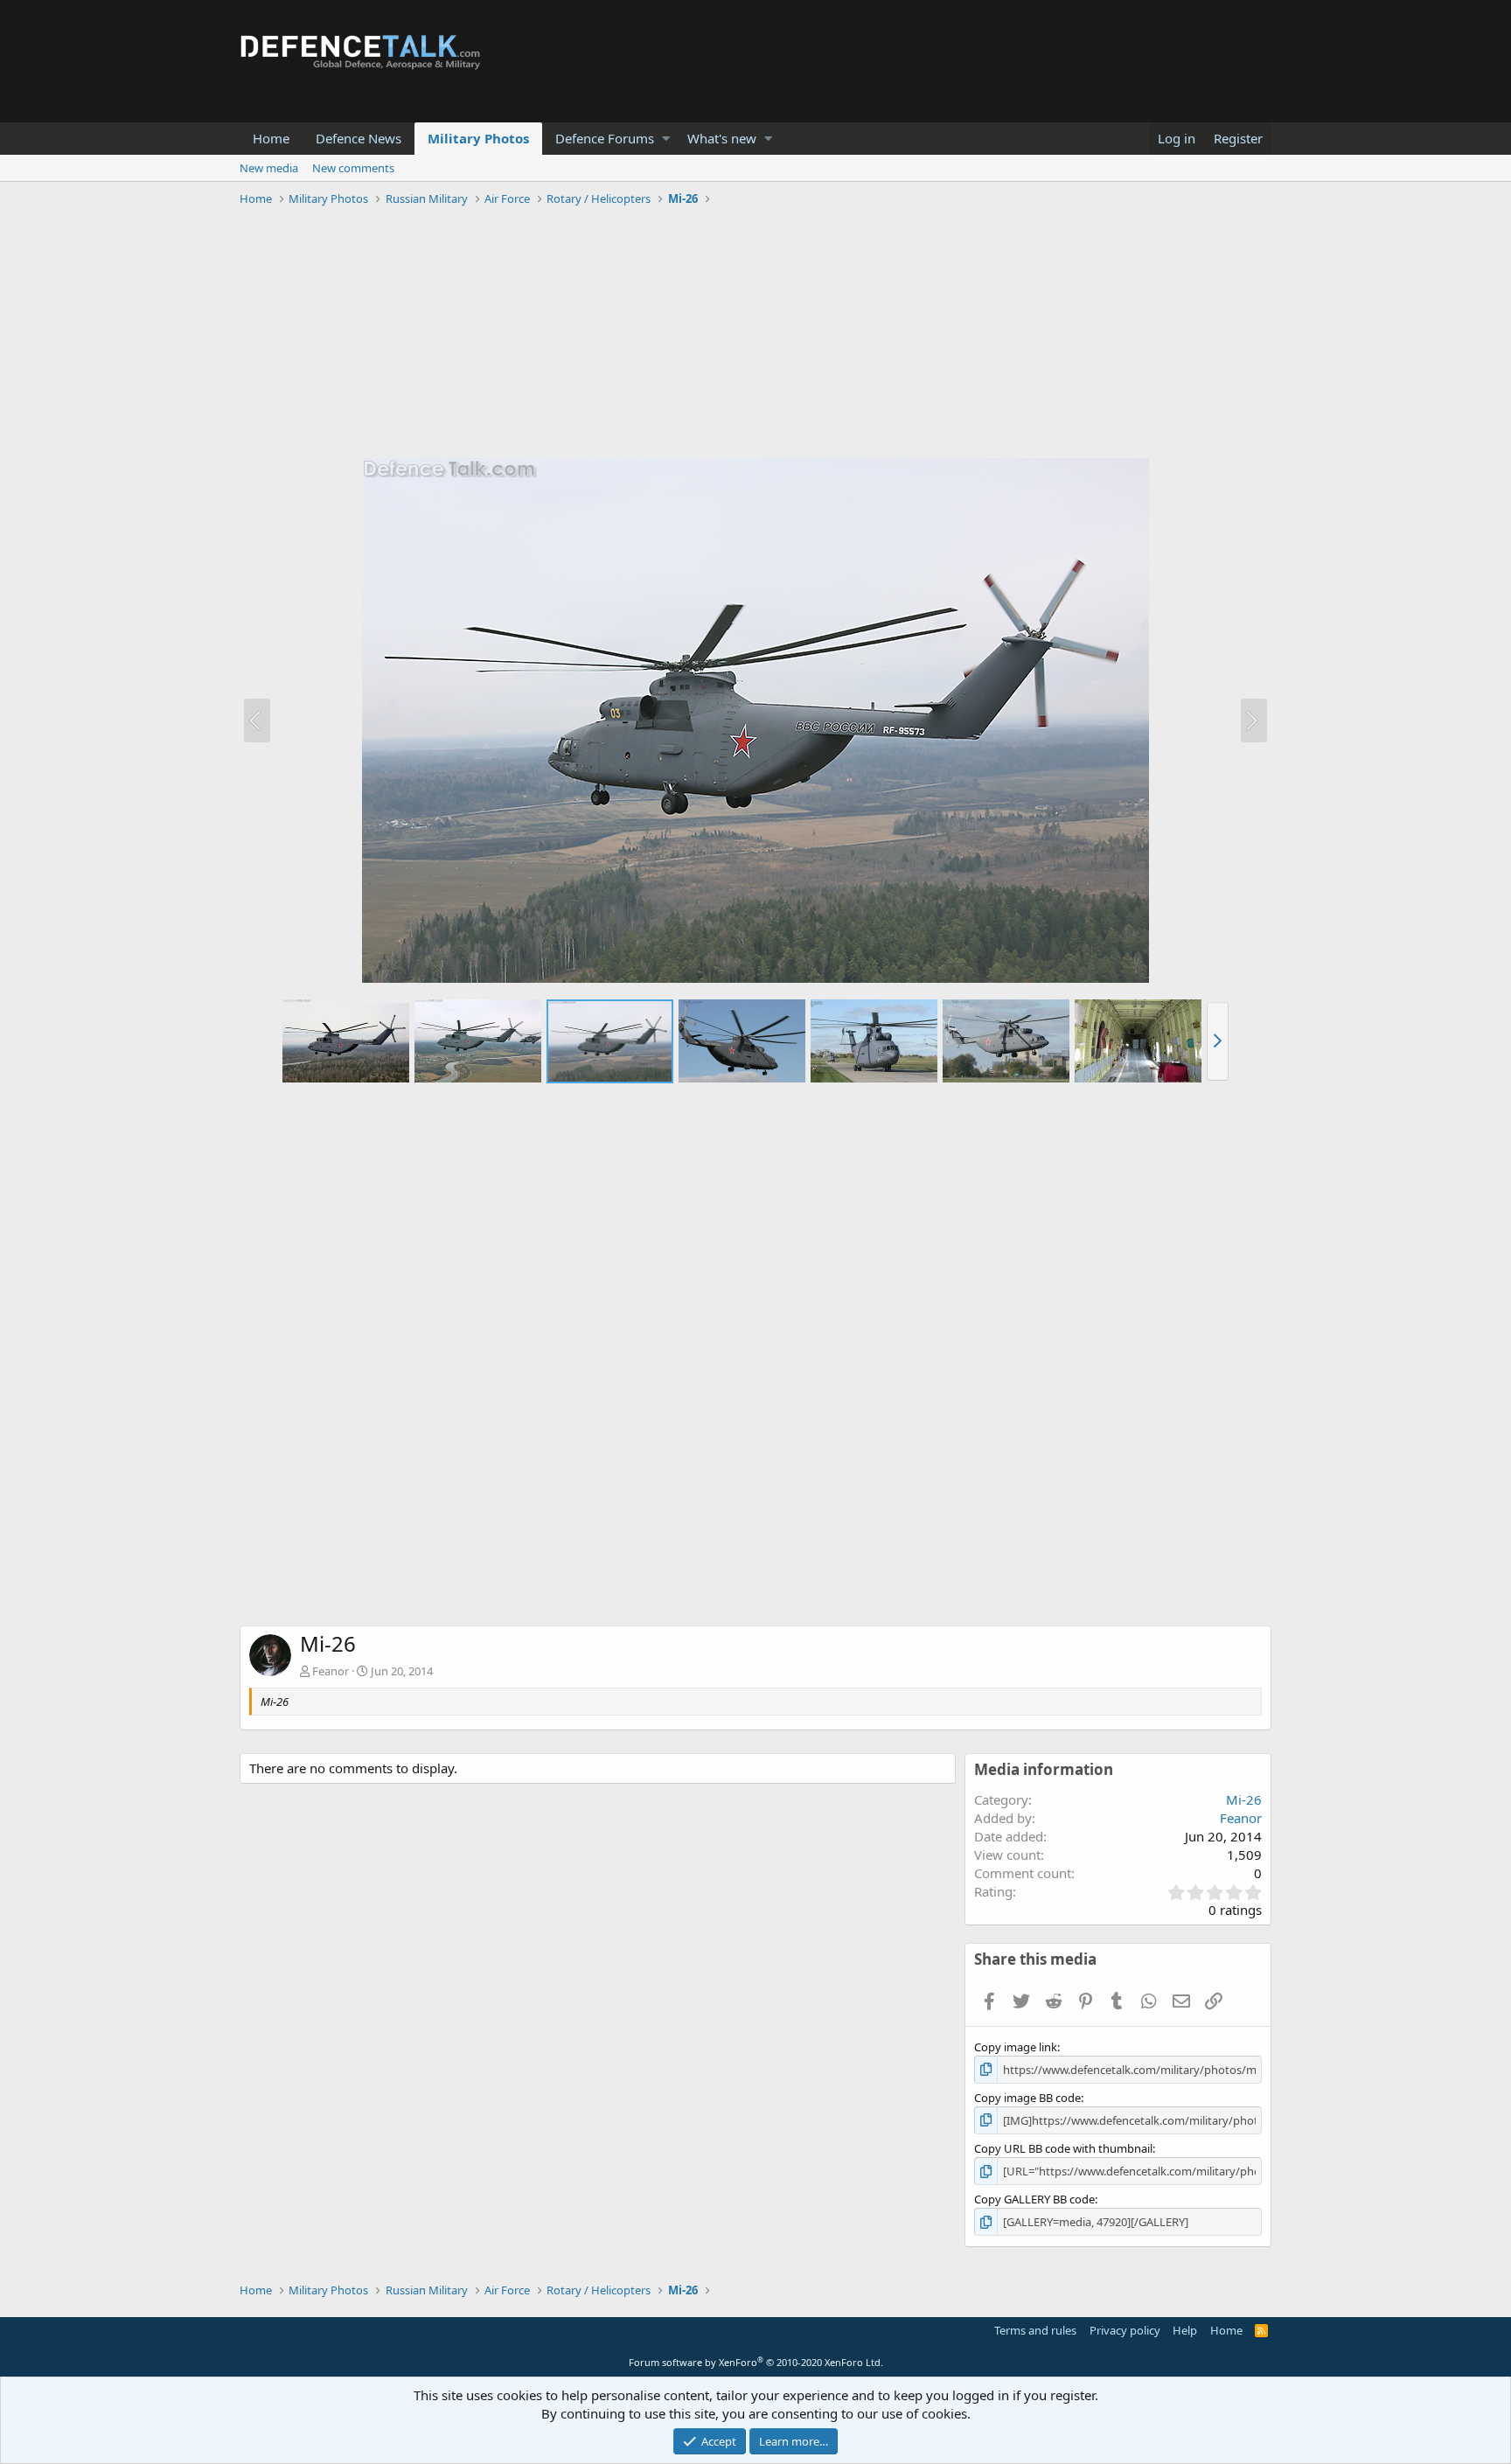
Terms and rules (1035, 2330)
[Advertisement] (755, 335)
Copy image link (1016, 2047)
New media (269, 168)
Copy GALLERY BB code (1034, 2199)
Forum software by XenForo (756, 2362)
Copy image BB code (1027, 2098)
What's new (722, 138)
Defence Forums (605, 138)
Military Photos (478, 138)
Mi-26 (1244, 1799)
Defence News (359, 138)
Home (271, 138)
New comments (353, 168)
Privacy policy (1125, 2330)
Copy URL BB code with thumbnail (1063, 2148)
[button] (666, 139)
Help (1185, 2330)
